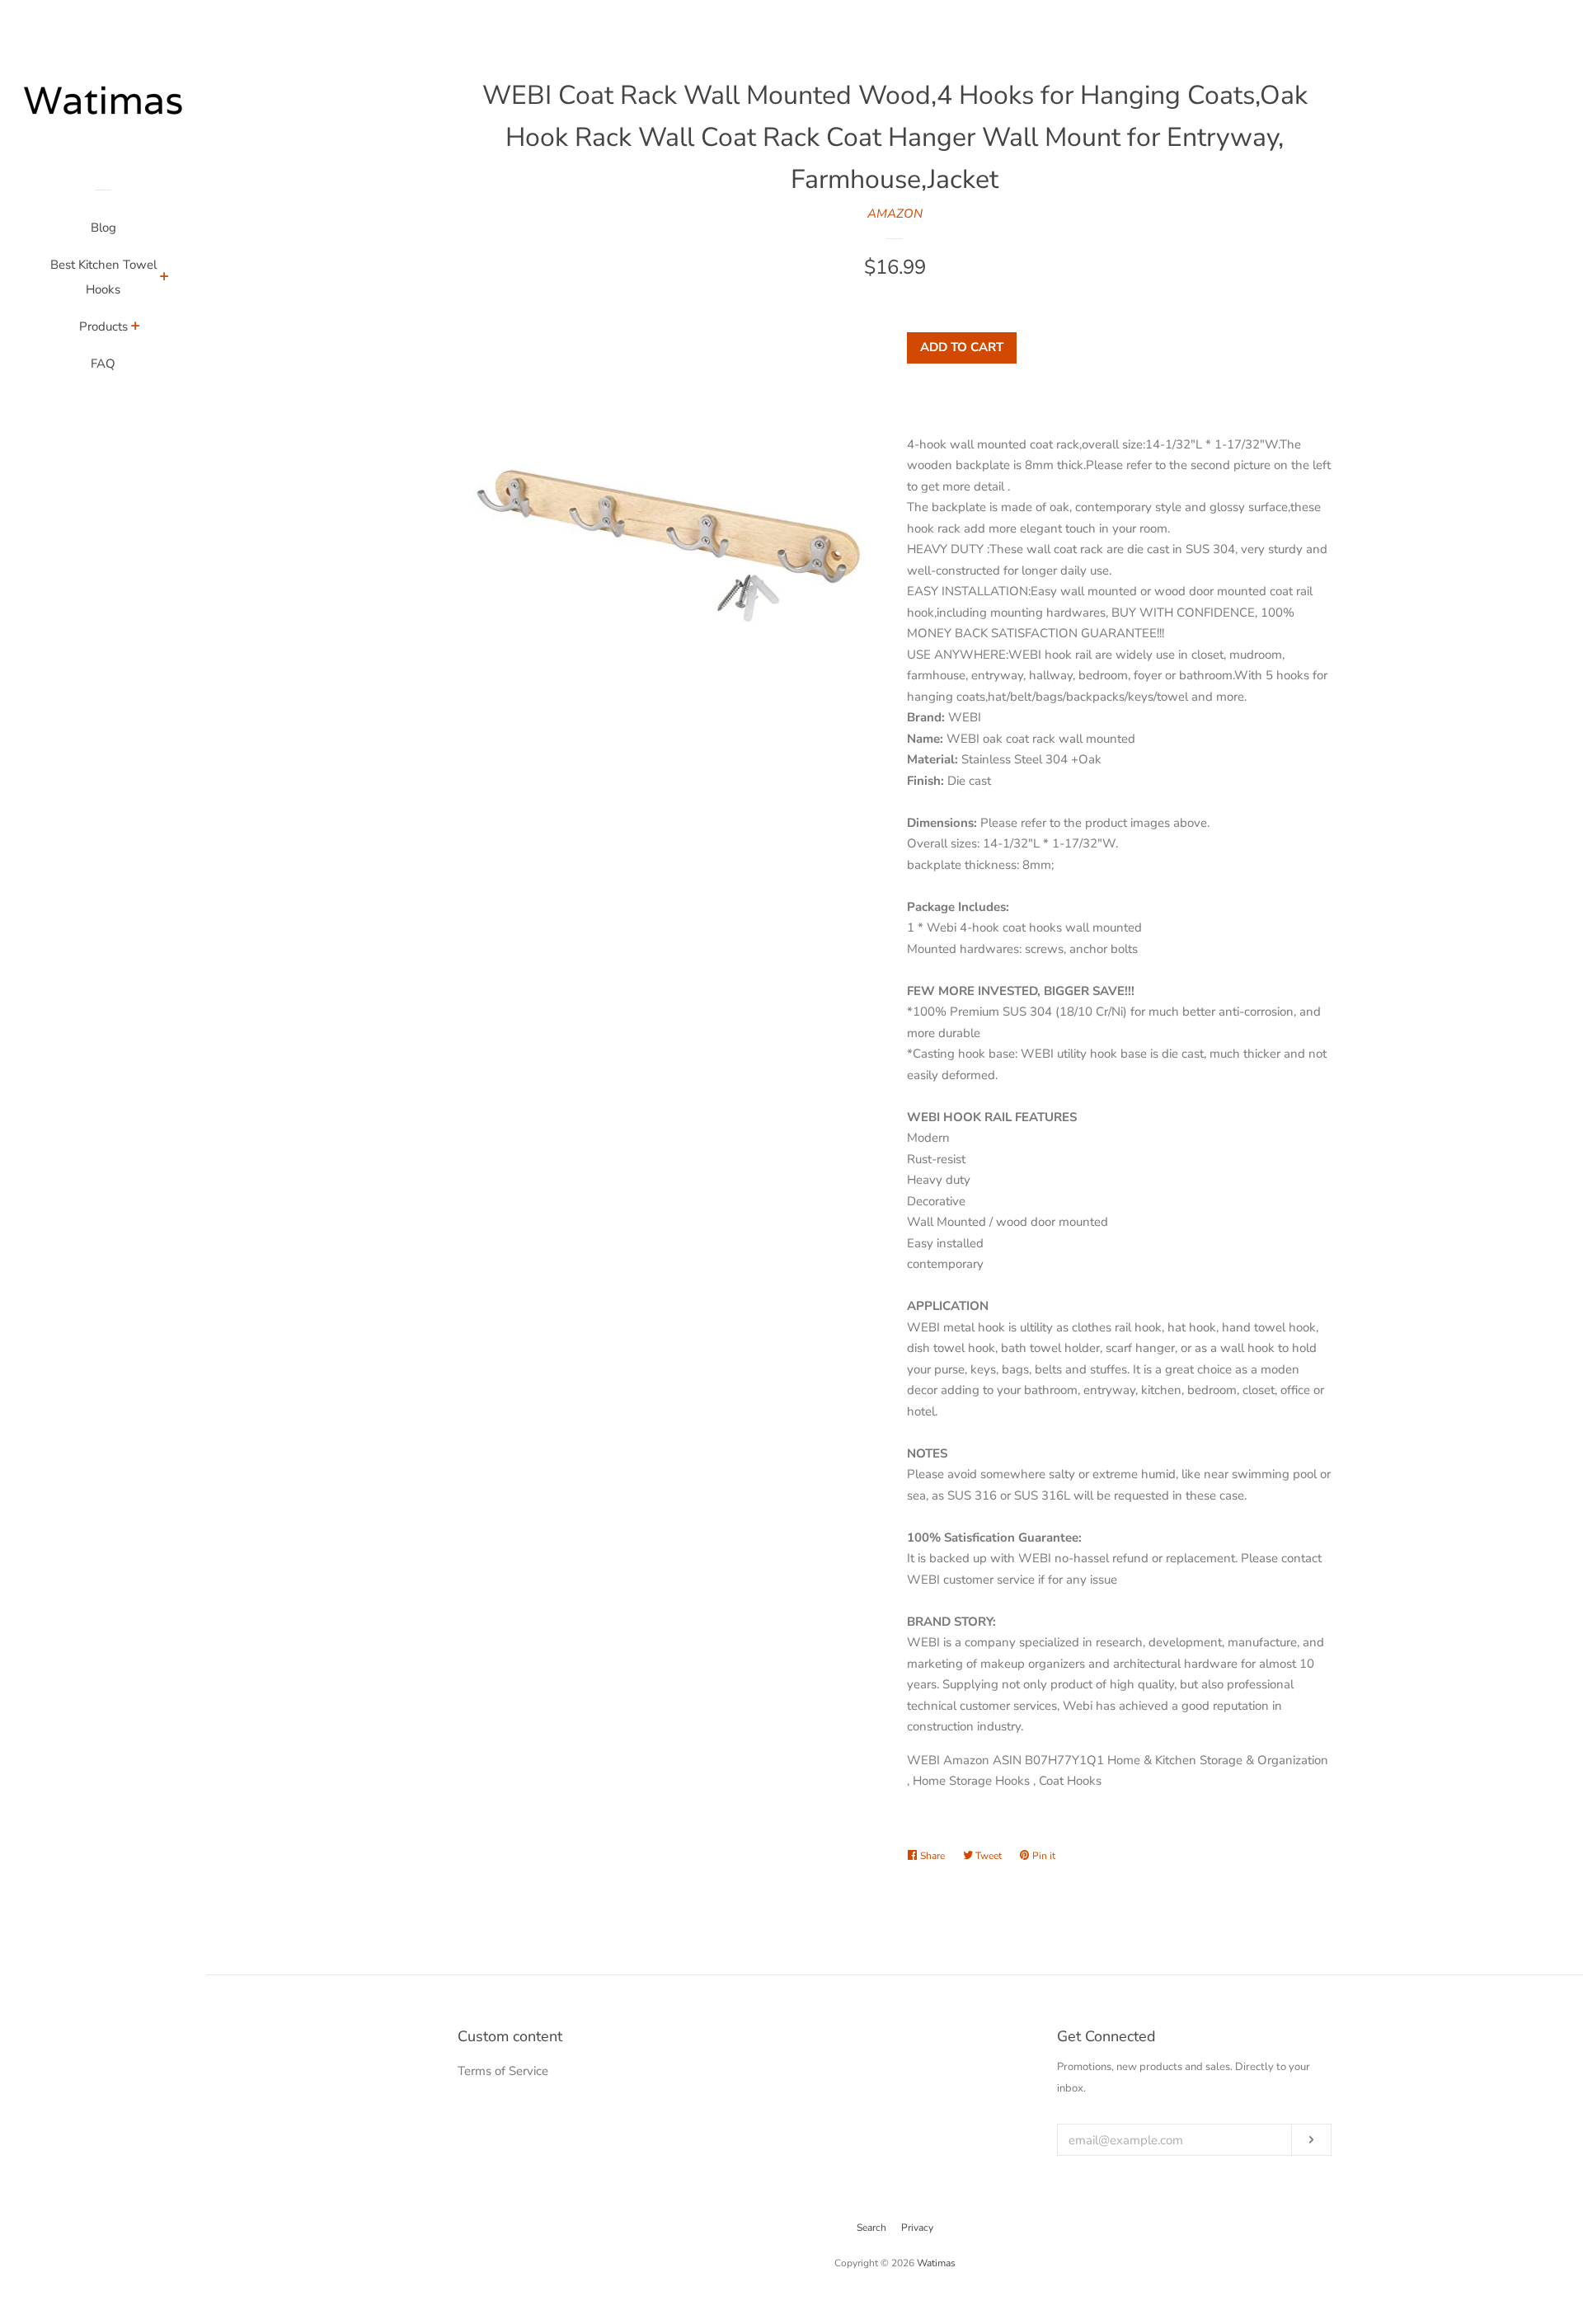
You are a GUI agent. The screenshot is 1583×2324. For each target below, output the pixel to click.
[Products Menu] (136, 328)
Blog (103, 228)
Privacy (917, 2228)
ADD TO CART (962, 347)
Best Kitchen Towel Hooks (103, 277)
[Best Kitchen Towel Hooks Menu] (164, 279)
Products (103, 326)
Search (871, 2228)
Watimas (936, 2263)
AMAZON (895, 214)
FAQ (103, 364)
